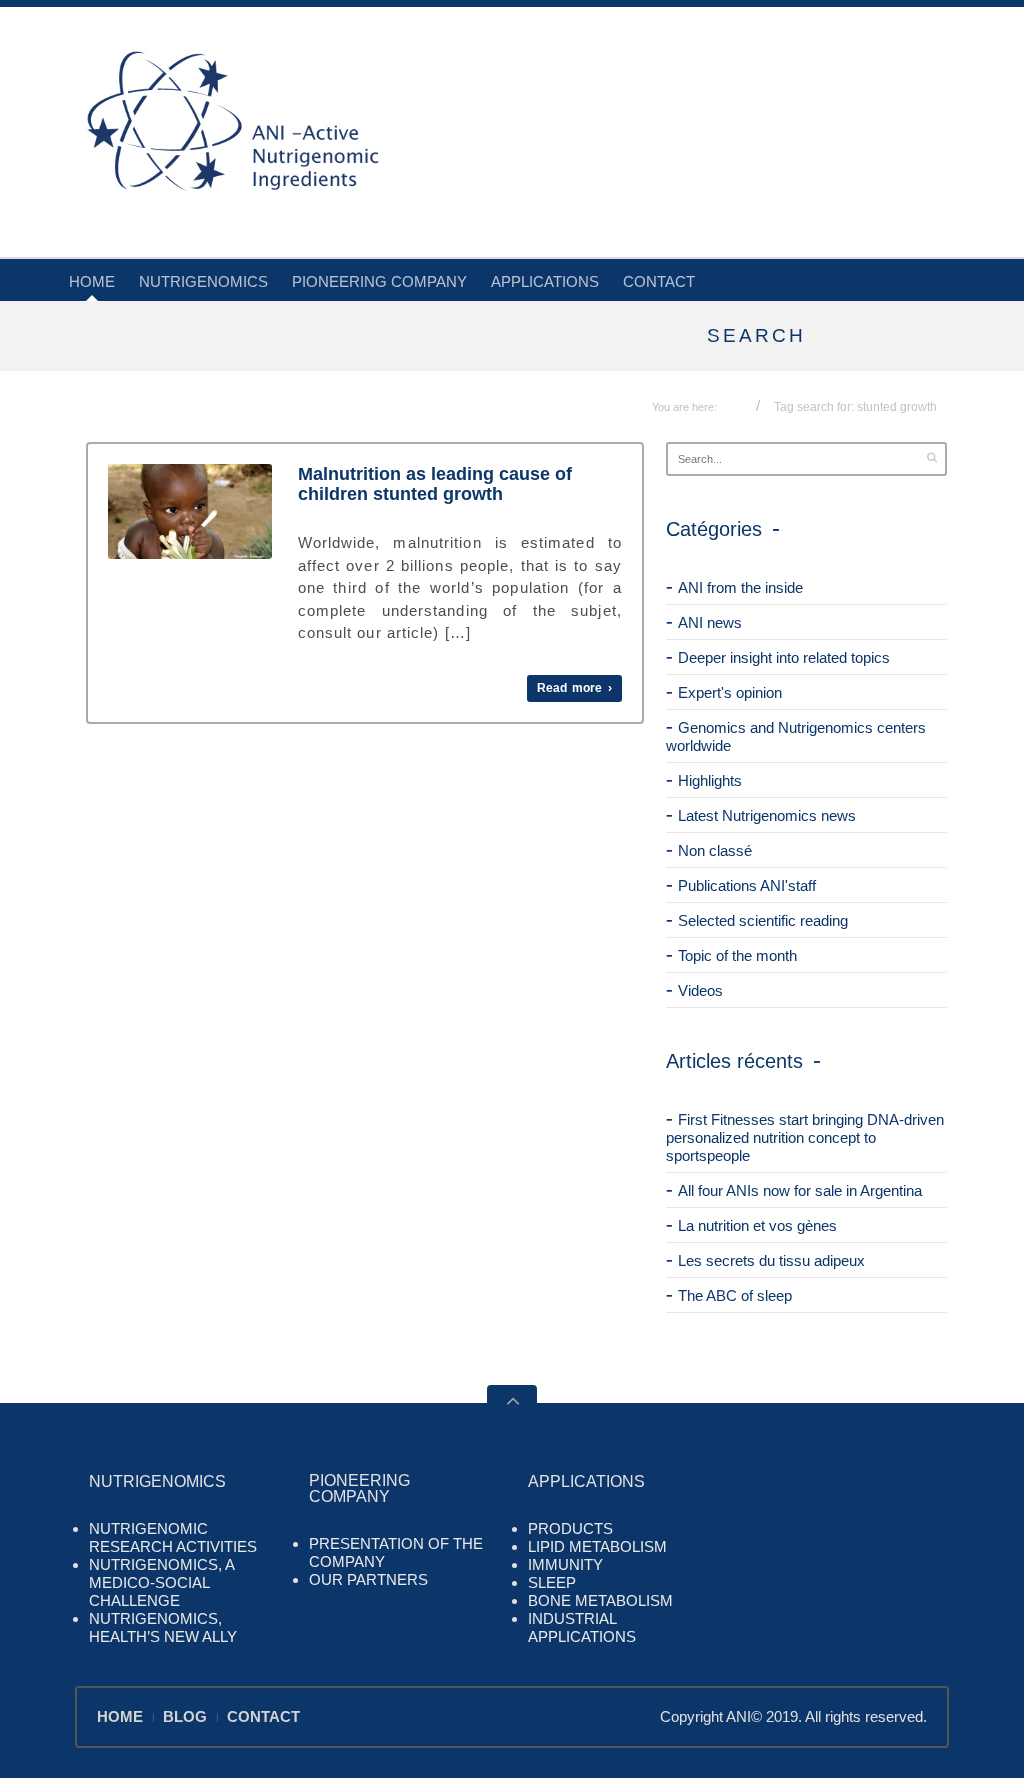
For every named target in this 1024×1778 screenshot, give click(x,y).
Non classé (715, 850)
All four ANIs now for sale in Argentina (800, 1190)
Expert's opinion (730, 692)
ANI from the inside (740, 587)
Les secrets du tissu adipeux (771, 1260)
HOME (92, 281)
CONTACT (659, 281)
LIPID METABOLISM (597, 1546)
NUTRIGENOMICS (203, 281)
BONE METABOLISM (600, 1600)
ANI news (710, 622)
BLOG (185, 1716)
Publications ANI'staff (747, 885)
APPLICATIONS (545, 281)
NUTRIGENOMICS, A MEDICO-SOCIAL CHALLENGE (161, 1582)
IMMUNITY (565, 1564)
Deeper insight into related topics (784, 657)
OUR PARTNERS (368, 1579)
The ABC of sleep (735, 1295)
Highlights (710, 780)
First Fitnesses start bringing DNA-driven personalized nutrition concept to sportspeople (805, 1137)
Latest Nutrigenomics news (767, 815)
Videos (700, 990)
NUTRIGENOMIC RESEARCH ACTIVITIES (173, 1537)
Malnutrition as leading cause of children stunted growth (435, 484)
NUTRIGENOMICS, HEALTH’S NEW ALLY (163, 1627)
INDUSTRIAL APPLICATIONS (582, 1627)
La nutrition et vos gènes (757, 1225)
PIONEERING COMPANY (379, 281)
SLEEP (552, 1582)
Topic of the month (737, 955)
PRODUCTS (570, 1528)
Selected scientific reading (763, 920)
